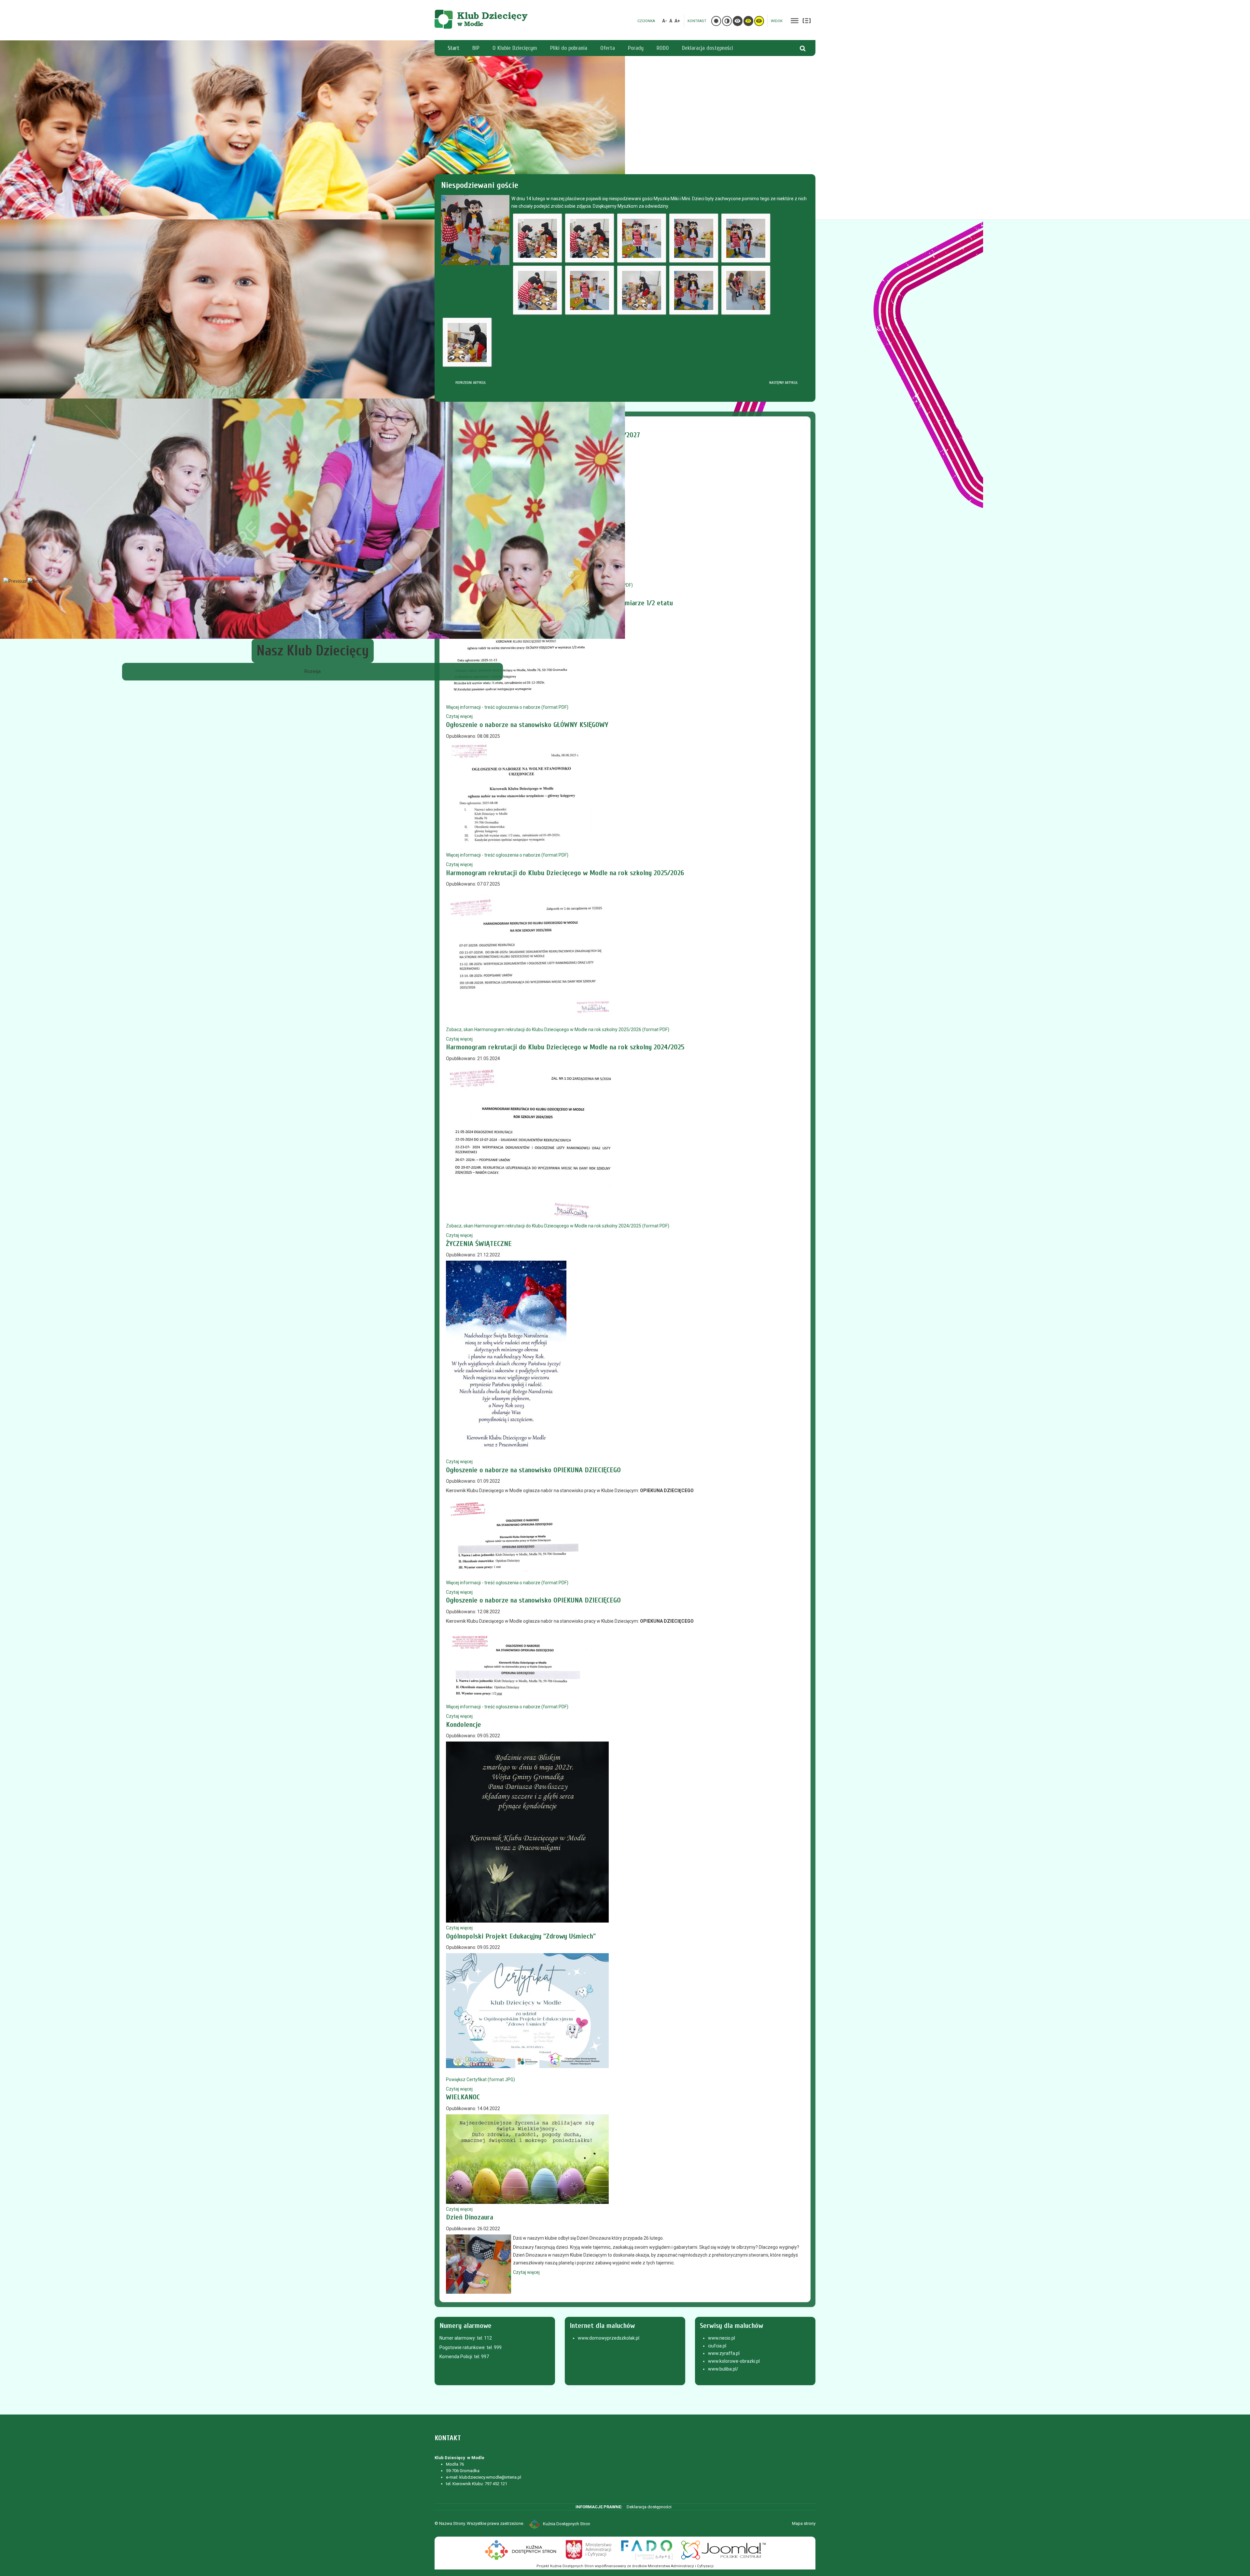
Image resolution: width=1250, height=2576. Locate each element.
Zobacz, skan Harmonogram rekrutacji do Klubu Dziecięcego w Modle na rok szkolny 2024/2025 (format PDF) (558, 1226)
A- (665, 21)
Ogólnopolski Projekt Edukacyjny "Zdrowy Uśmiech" (521, 1936)
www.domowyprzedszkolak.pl (609, 2338)
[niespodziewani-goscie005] (746, 238)
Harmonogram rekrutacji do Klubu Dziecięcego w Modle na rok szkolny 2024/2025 (565, 1047)
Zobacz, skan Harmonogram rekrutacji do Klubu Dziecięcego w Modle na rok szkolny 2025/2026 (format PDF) (558, 1029)
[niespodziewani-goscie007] (590, 290)
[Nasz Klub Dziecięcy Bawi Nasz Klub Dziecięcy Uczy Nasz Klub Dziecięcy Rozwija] (625, 130)
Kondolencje (464, 1725)
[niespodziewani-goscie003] (642, 238)
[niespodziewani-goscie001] (537, 238)
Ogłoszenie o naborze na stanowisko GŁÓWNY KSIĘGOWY (527, 725)
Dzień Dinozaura (470, 2217)
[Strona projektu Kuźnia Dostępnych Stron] (521, 2549)
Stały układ (795, 21)
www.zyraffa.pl (724, 2353)
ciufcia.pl (717, 2346)
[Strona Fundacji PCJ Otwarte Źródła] (724, 2549)
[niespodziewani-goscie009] (694, 290)
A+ (677, 21)
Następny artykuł (784, 383)
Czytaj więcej (459, 716)
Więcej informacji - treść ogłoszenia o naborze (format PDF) (507, 707)
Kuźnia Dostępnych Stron (567, 2524)
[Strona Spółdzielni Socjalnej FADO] (646, 2549)
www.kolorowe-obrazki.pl (734, 2361)
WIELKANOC (463, 2097)
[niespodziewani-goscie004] (694, 238)
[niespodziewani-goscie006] (537, 290)
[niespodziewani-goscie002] (590, 238)
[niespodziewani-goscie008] (642, 290)
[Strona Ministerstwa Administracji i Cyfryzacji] (589, 2549)
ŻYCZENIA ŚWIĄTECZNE (479, 1244)
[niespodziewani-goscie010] (746, 290)
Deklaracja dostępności (649, 2507)
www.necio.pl (722, 2338)
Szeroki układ (807, 21)
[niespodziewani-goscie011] (467, 342)
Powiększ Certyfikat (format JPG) (480, 2079)
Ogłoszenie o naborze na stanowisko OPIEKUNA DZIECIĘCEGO (533, 1470)
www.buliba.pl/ (723, 2369)
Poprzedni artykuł (470, 383)
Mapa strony (804, 2523)
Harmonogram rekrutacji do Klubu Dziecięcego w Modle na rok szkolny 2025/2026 (565, 873)
